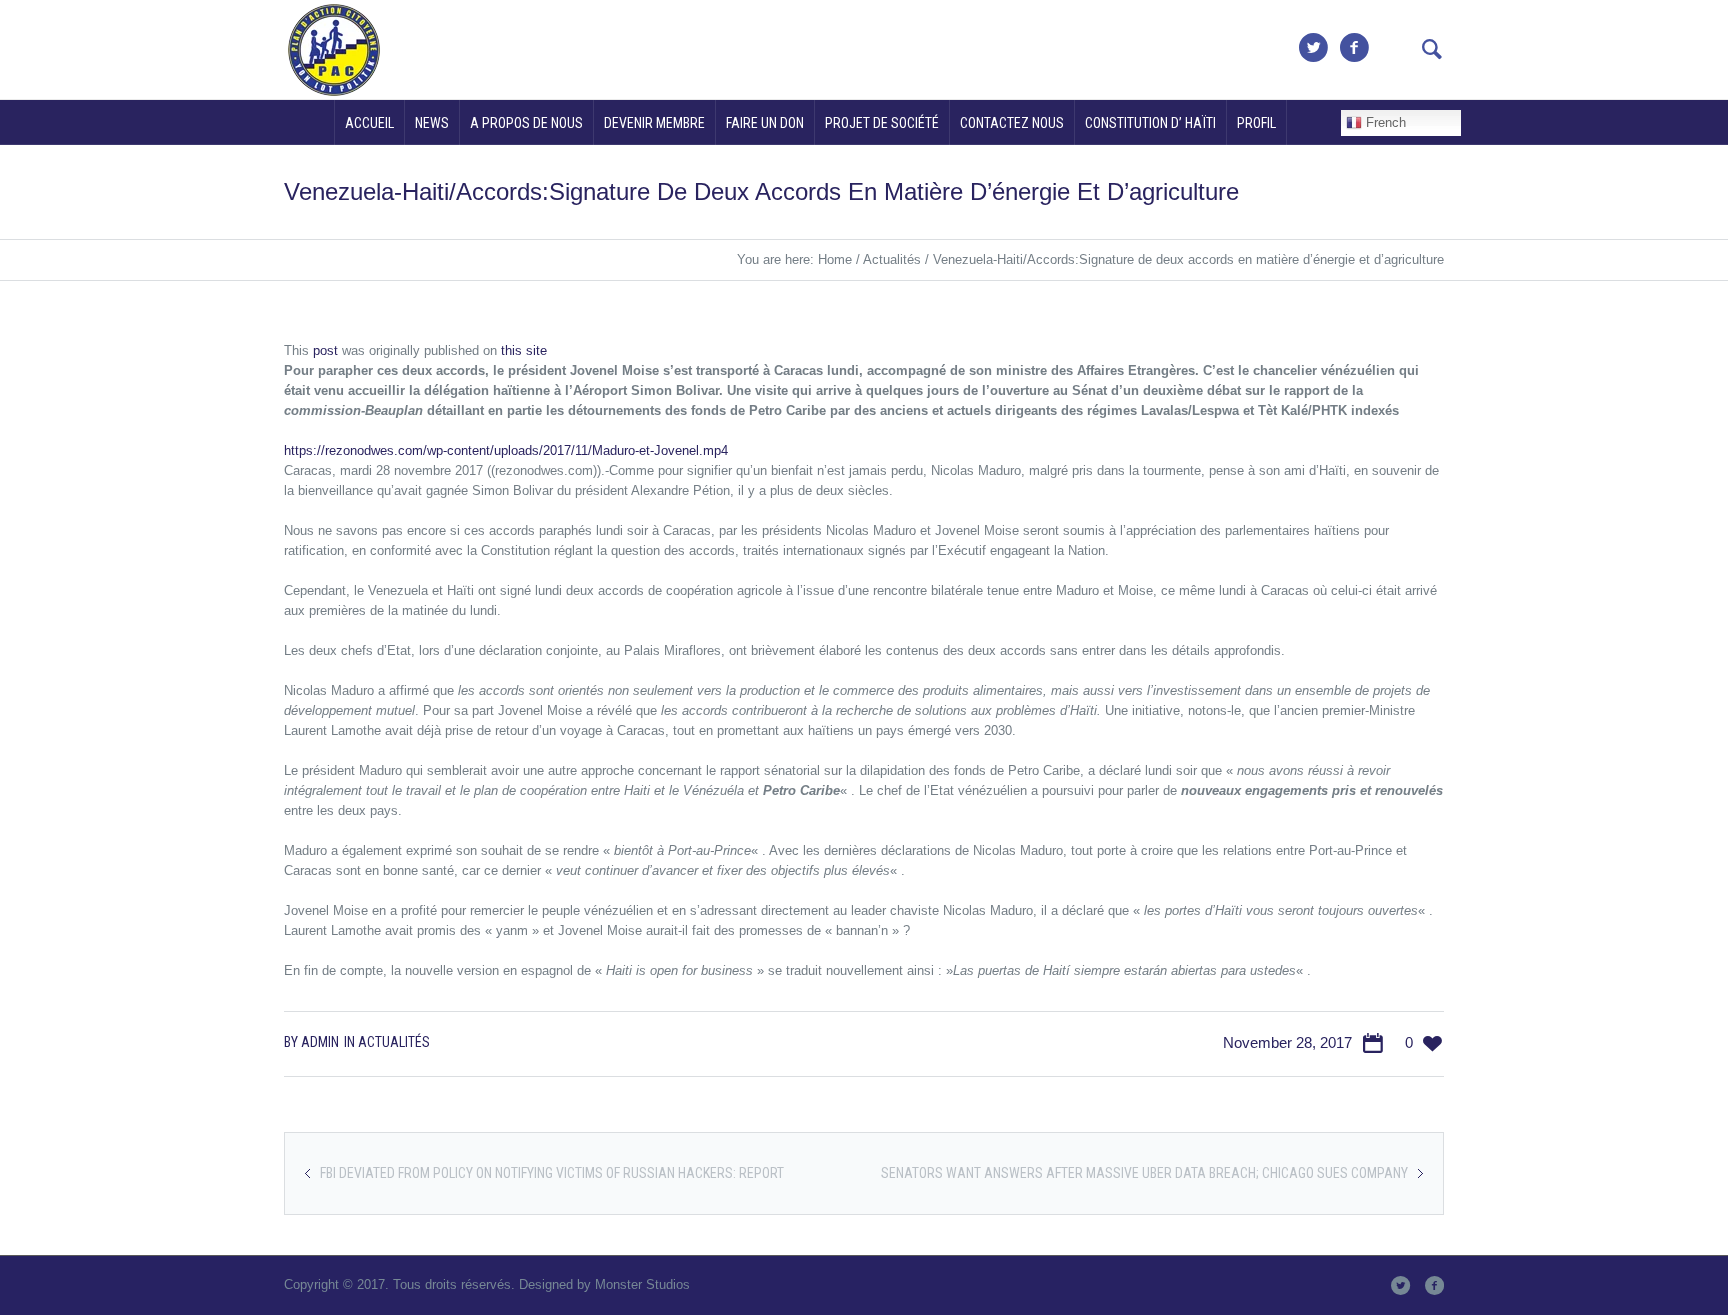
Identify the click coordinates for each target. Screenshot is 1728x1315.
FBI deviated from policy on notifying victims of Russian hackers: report (552, 1173)
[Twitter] (1313, 48)
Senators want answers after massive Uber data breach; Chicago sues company (1144, 1173)
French (1384, 122)
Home (835, 259)
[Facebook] (1354, 48)
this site (524, 350)
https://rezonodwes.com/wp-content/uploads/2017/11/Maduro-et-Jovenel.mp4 (506, 450)
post (325, 350)
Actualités (892, 259)
